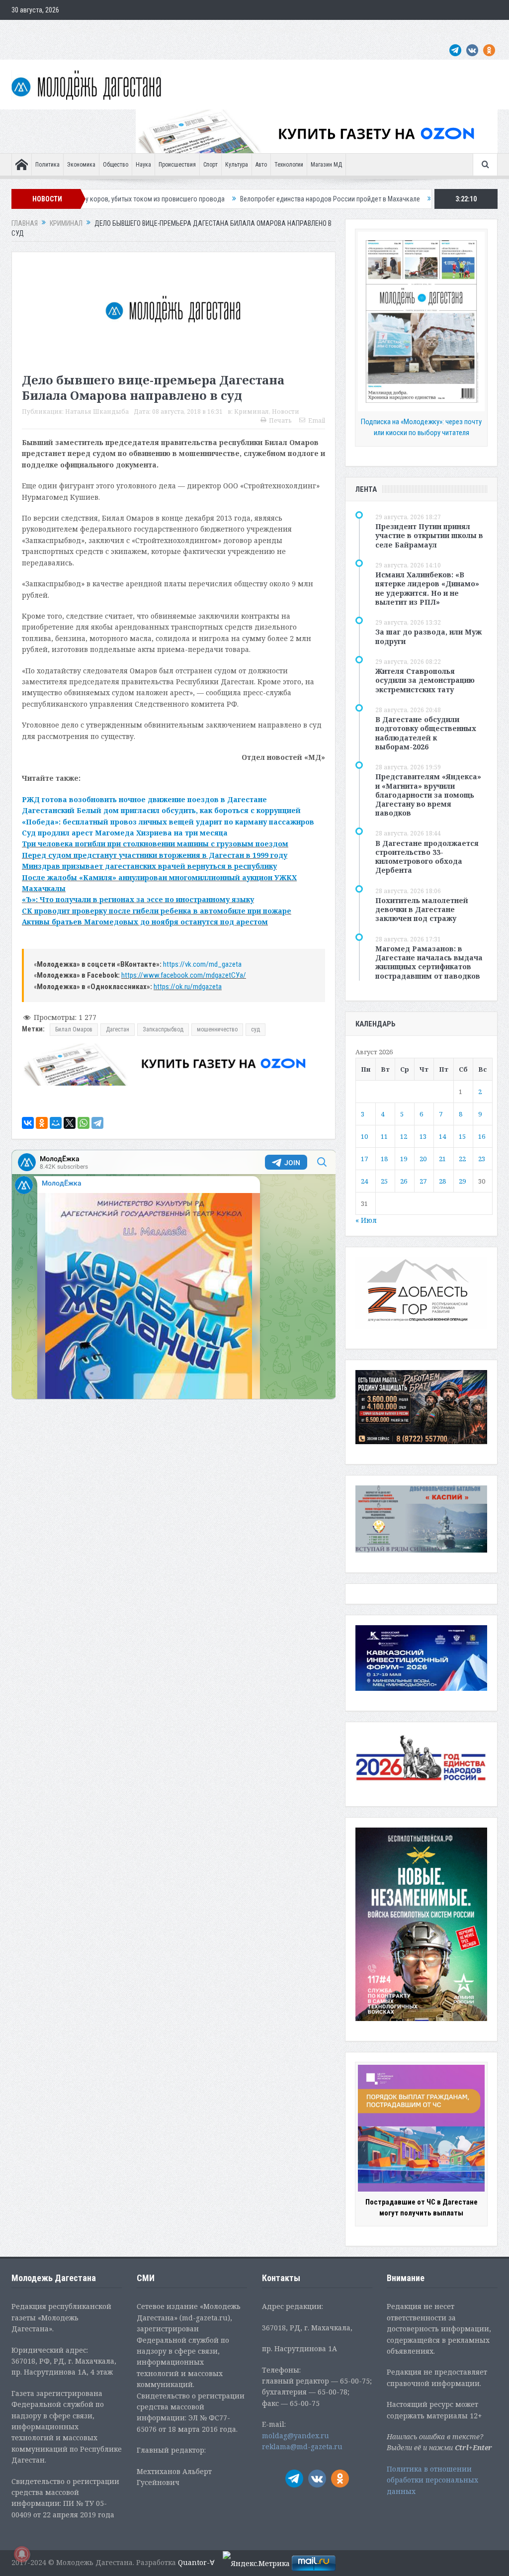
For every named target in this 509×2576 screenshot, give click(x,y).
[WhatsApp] (84, 1123)
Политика (47, 165)
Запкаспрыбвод (163, 1029)
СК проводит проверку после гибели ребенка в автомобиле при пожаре (157, 911)
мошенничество (217, 1029)
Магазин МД (326, 165)
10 (364, 1136)
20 (423, 1159)
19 (404, 1159)
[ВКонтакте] (28, 1123)
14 (442, 1136)
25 (384, 1181)
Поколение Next (72, 30)
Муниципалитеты (295, 30)
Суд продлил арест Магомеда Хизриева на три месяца (125, 833)
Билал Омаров (74, 1029)
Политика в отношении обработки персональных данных (432, 2480)
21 (442, 1159)
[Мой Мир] (56, 1123)
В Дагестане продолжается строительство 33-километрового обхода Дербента (427, 857)
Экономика (81, 165)
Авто (261, 165)
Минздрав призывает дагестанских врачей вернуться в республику (149, 866)
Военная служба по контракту (406, 30)
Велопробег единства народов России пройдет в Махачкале (217, 199)
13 (423, 1136)
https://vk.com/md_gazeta (202, 964)
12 (404, 1136)
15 (462, 1136)
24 (364, 1181)
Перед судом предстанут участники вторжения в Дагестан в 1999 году (155, 855)
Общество (116, 165)
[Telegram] (97, 1123)
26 (404, 1181)
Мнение (28, 30)
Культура (237, 165)
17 (364, 1159)
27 (423, 1181)
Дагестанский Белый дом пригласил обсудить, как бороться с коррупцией (161, 810)
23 (482, 1159)
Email (317, 420)
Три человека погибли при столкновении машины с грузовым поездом (155, 844)
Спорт (211, 165)
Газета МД (168, 30)
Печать (280, 420)
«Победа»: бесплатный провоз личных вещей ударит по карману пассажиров (168, 822)
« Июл (366, 1220)
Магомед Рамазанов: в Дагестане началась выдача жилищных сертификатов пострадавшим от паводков (429, 962)
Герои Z (341, 30)
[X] (70, 1123)
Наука (143, 165)
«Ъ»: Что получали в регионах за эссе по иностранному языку (138, 899)
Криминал (252, 412)
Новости (286, 412)
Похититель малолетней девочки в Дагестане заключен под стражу (422, 909)
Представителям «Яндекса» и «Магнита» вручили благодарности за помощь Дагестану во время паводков (428, 795)
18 (384, 1159)
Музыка (249, 30)
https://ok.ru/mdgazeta (188, 987)
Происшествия (177, 165)
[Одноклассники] (42, 1123)
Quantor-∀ (196, 2562)
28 (442, 1181)
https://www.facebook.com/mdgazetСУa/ (184, 975)
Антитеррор (210, 30)
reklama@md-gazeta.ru (302, 2446)
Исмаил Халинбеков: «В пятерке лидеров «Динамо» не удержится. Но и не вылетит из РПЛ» (427, 588)
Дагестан (118, 1029)
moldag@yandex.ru (296, 2436)
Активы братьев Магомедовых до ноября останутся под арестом (145, 922)
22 (462, 1159)
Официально (124, 30)
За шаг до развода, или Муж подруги (428, 636)
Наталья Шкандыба (97, 412)
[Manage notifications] (22, 2554)
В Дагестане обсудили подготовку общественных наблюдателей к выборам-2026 (426, 733)
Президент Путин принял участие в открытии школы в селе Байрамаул (429, 535)
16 (482, 1136)
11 (384, 1136)
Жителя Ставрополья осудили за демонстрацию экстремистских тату (425, 680)
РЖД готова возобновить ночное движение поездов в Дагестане (144, 799)
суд (255, 1029)
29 (462, 1181)
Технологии (289, 165)
